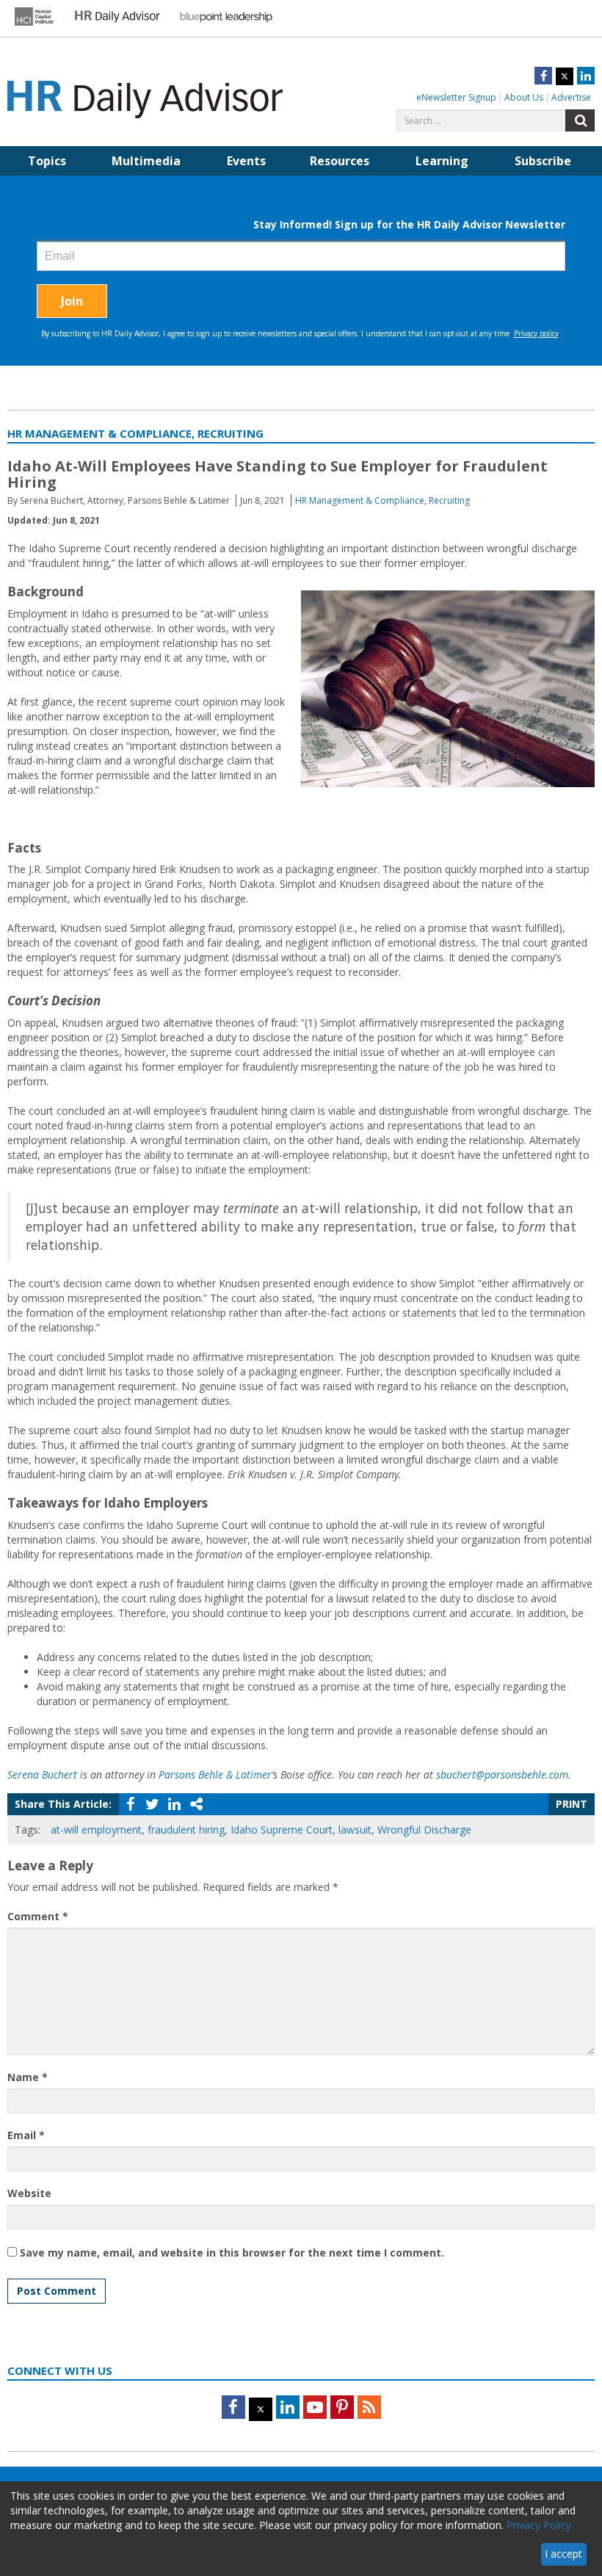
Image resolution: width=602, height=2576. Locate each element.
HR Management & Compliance (360, 500)
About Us (524, 97)
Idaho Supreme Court (282, 1830)
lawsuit (355, 1830)
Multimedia (146, 161)
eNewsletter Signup (456, 97)
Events (246, 161)
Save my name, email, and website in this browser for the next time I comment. (232, 2253)
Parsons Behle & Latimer (215, 1774)
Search (580, 120)
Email (26, 2135)
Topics (47, 161)
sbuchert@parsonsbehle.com (502, 1774)
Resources (340, 161)
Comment (38, 1916)
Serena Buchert (42, 1774)
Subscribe (543, 161)
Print (572, 1804)
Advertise (571, 97)
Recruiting (449, 500)
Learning (442, 161)
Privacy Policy (539, 2525)
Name (28, 2077)
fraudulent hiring (186, 1830)
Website (29, 2193)
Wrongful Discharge (424, 1830)
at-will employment (96, 1830)
